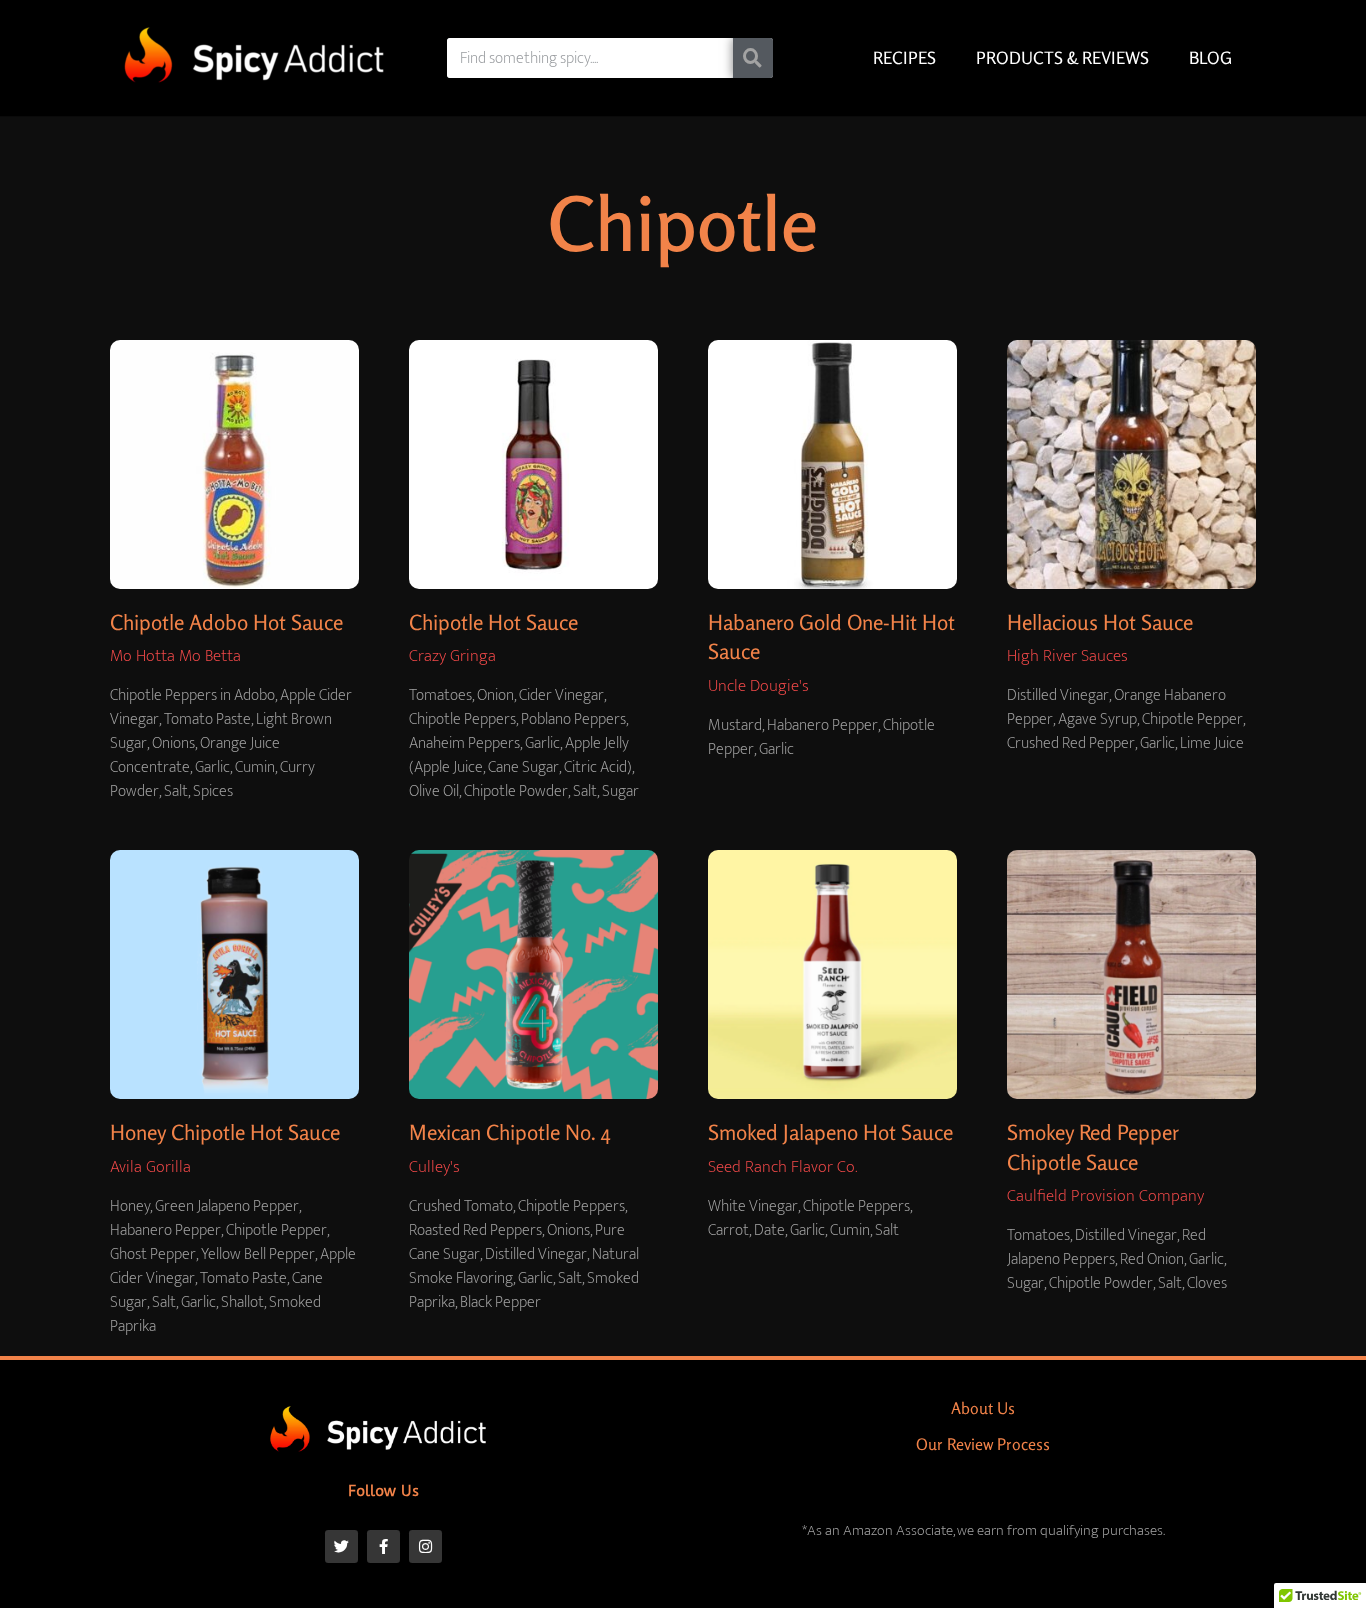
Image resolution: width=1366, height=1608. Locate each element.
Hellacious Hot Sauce (1100, 622)
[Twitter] (341, 1546)
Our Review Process (983, 1444)
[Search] (753, 58)
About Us (983, 1408)
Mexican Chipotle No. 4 (510, 1132)
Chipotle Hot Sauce (493, 622)
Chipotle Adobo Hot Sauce (226, 622)
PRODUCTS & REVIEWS (1062, 57)
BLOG (1210, 57)
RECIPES (904, 57)
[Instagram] (425, 1546)
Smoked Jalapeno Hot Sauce (830, 1132)
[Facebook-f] (383, 1546)
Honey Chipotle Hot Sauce (225, 1132)
